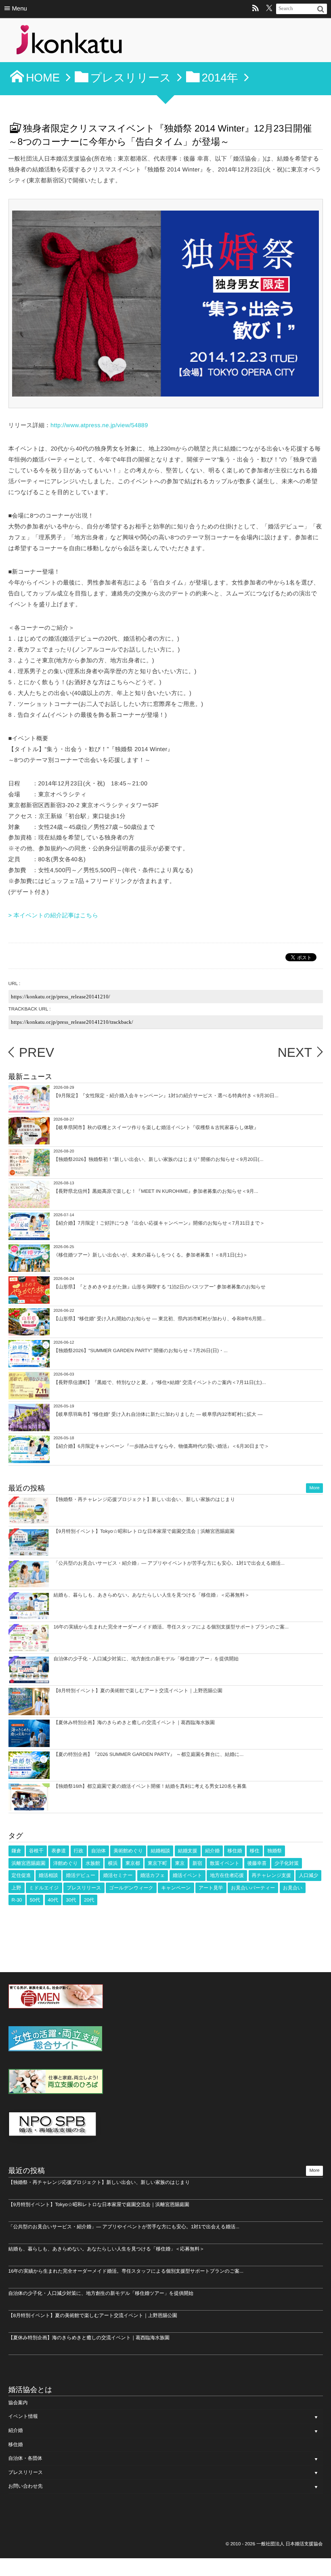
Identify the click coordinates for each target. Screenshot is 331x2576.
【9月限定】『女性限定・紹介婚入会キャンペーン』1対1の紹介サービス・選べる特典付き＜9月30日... (166, 1096)
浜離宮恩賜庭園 (29, 1863)
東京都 (133, 1863)
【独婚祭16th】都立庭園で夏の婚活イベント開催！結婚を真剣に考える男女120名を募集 (150, 1786)
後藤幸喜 (257, 1863)
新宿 (197, 1863)
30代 (71, 1900)
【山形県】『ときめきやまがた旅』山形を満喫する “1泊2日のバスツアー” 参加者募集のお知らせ (160, 1287)
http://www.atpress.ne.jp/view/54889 (99, 426)
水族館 (93, 1863)
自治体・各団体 (25, 2458)
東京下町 (157, 1863)
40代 (53, 1900)
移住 (255, 1851)
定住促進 (21, 1875)
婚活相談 (48, 1875)
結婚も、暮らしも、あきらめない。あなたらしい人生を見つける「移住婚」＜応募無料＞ (152, 1595)
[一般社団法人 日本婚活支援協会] (69, 42)
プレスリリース (84, 1888)
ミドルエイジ (44, 1888)
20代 (89, 1900)
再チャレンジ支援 (271, 1875)
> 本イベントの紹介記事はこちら (53, 916)
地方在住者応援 (227, 1875)
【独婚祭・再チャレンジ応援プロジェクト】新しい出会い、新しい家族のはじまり (145, 1499)
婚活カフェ (153, 1875)
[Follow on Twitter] (269, 9)
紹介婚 (212, 1851)
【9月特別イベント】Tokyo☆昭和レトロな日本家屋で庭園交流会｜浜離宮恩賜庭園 (144, 1531)
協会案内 (18, 2403)
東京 (180, 1863)
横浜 (113, 1863)
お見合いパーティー (253, 1888)
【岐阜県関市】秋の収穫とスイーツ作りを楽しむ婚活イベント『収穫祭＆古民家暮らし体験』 (156, 1127)
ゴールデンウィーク (131, 1888)
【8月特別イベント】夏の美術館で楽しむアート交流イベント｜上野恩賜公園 (138, 1691)
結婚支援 (188, 1851)
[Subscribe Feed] (256, 9)
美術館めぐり (128, 1851)
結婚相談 (160, 1851)
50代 (35, 1900)
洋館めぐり (66, 1863)
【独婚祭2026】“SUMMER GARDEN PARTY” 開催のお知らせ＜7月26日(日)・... (141, 1351)
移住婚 (235, 1851)
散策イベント (225, 1863)
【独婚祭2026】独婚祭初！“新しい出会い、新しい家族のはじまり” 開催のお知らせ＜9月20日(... (159, 1159)
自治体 (98, 1851)
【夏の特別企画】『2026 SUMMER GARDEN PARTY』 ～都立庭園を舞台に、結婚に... (149, 1754)
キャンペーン (176, 1888)
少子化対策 (287, 1863)
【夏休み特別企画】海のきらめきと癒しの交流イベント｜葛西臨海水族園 (134, 1722)
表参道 (59, 1851)
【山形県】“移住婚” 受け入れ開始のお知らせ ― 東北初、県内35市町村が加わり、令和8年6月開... (160, 1319)
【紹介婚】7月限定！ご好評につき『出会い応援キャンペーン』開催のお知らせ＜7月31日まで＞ (159, 1223)
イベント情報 (23, 2416)
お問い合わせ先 (26, 2486)
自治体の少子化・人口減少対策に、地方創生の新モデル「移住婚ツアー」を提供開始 (146, 1659)
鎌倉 (17, 1851)
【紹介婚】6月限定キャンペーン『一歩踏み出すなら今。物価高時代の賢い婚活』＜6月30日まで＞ (161, 1446)
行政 (79, 1851)
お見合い (293, 1888)
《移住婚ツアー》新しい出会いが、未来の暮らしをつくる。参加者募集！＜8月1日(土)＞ (151, 1255)
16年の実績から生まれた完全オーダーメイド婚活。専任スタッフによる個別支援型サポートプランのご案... (171, 1627)
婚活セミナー (118, 1875)
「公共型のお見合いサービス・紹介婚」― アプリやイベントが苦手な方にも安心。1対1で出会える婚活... (169, 1563)
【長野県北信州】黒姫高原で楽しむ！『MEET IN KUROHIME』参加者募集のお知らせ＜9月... (156, 1191)
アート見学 (211, 1888)
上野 (17, 1888)
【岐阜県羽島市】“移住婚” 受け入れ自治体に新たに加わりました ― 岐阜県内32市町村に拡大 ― (158, 1414)
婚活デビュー (81, 1875)
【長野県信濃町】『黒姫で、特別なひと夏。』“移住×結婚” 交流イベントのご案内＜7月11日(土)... (160, 1382)
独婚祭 (274, 1851)
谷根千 (36, 1851)
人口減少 (308, 1875)
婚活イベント (187, 1875)
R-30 (17, 1900)
